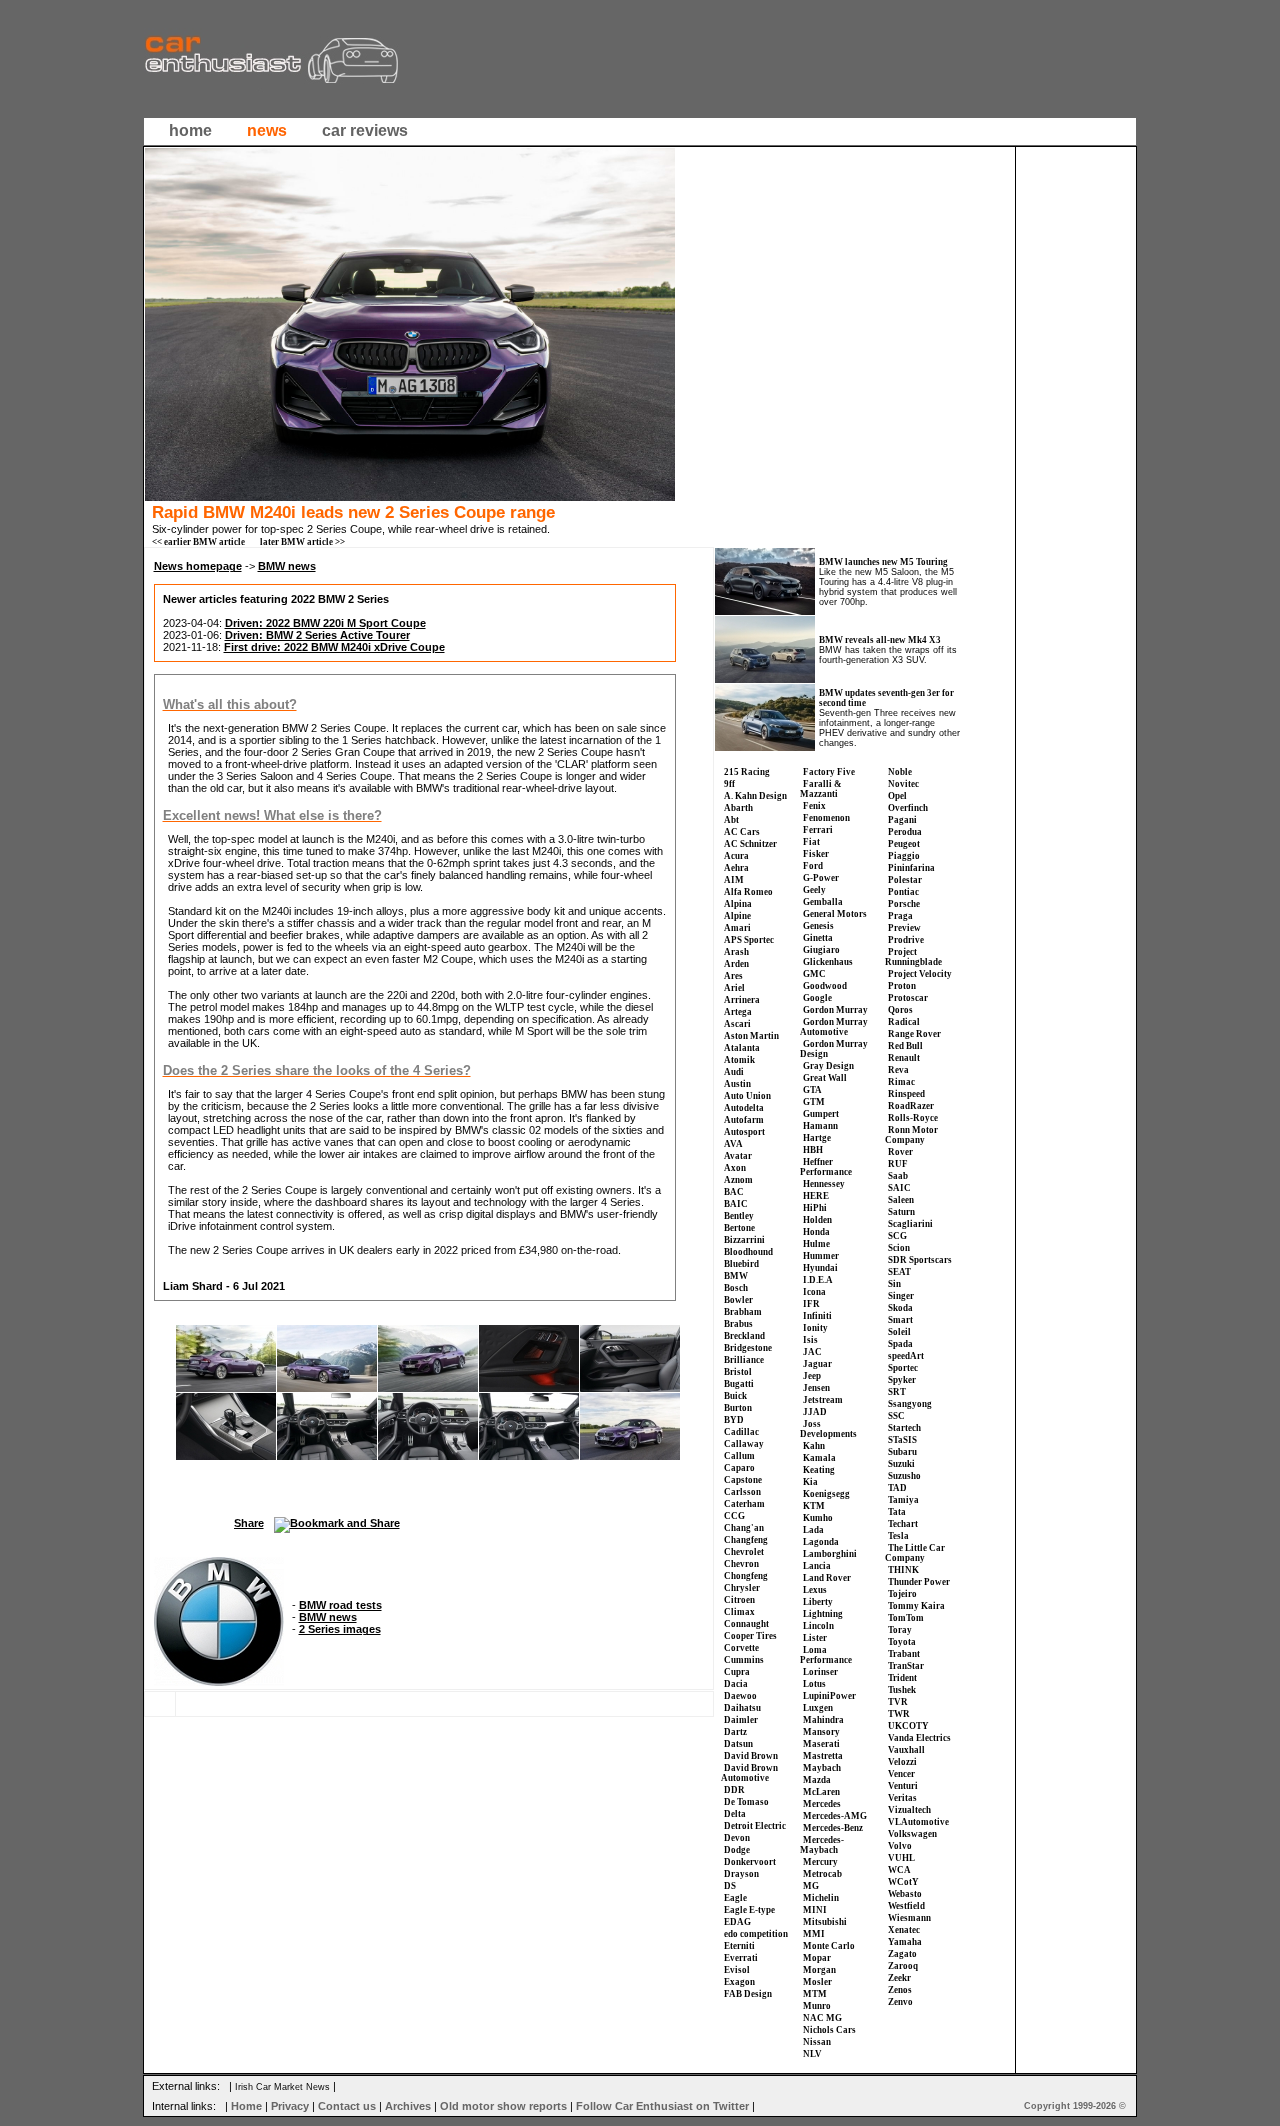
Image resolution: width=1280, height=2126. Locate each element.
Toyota (902, 1642)
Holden (817, 1220)
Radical (904, 1022)
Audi (734, 1072)
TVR (898, 1702)
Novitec (903, 784)
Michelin (821, 1898)
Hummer (821, 1256)
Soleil (899, 1332)
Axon (735, 1168)
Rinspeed (906, 1094)
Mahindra (823, 1720)
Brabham (743, 1312)
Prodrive (906, 940)
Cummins (744, 1660)
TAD (897, 1488)
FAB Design (748, 1994)
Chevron (741, 1564)
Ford (813, 866)
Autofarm (744, 1120)
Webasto (905, 1894)
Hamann (820, 1126)
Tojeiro (902, 1594)
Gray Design (828, 1066)
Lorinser (820, 1672)
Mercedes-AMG (835, 1816)
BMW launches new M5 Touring (883, 562)
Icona (814, 1292)
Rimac (901, 1082)
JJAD (815, 1412)
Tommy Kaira (916, 1606)
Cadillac (741, 1432)
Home (246, 2106)
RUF (898, 1164)
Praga (900, 916)
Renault (904, 1058)
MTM (815, 1994)
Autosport (744, 1132)
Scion (899, 1248)
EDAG (737, 1922)
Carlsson (742, 1492)
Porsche (904, 904)
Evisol (737, 1970)
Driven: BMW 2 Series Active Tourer (317, 635)
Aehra (736, 868)
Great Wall (825, 1078)
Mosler (817, 1982)
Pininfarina (911, 868)
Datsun (738, 1744)
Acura (736, 856)
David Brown (751, 1756)
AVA (733, 1144)
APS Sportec (749, 940)
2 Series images (340, 1629)
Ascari (737, 1024)
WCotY (903, 1882)
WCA (899, 1870)
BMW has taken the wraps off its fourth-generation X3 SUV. (888, 655)
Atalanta (742, 1048)
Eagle (735, 1898)
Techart (903, 1524)
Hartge (817, 1138)
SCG (897, 1236)
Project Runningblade (913, 957)
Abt (731, 820)
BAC (734, 1192)
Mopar (817, 1958)
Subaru (902, 1452)
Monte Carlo (829, 1946)
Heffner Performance (826, 1167)
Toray (900, 1630)
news (267, 130)
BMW (736, 1276)
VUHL (901, 1858)
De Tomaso (746, 1802)
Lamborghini (830, 1554)
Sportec (903, 1368)
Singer (901, 1296)
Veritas (902, 1798)
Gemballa (823, 902)
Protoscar (908, 998)
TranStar (906, 1666)
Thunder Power (919, 1582)
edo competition (756, 1934)
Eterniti (739, 1946)
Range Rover (914, 1034)
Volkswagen (912, 1834)
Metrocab (822, 1874)
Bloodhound (748, 1252)
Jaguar (817, 1364)
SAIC (899, 1188)
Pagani (902, 820)
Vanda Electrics (919, 1738)
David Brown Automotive (749, 1773)
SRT (897, 1392)
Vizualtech (909, 1810)
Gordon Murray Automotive (834, 1027)
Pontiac (903, 892)
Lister (815, 1638)
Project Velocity (920, 974)
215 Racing (747, 772)
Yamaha (905, 1942)
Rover (900, 1152)
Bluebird (741, 1264)
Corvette (741, 1648)
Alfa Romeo (748, 892)
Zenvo (900, 2002)
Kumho (818, 1518)
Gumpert (821, 1114)
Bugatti (739, 1384)
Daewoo (740, 1696)
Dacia (736, 1684)
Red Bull (905, 1046)
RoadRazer (911, 1106)
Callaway (744, 1444)
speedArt (906, 1356)
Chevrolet (744, 1552)
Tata (897, 1512)
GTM (814, 1102)
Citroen (739, 1600)
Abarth (738, 808)
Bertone (739, 1228)
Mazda (817, 1780)
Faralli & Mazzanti (821, 789)
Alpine (737, 916)
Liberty (818, 1602)
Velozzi (902, 1762)
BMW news (287, 566)
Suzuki (901, 1464)
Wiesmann (909, 1918)
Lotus (814, 1684)
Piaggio (904, 856)
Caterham (744, 1504)
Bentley (739, 1216)
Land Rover (827, 1578)
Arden (736, 964)
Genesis (818, 926)
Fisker (816, 854)
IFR (811, 1304)
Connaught (746, 1624)
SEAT (899, 1272)
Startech (904, 1428)
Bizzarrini (744, 1240)
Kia (810, 1482)
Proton (902, 986)
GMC (814, 974)
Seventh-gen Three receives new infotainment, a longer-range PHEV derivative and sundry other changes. (889, 728)
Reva (898, 1070)
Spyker (902, 1380)
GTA (812, 1090)
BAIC (736, 1204)
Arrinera (742, 1000)
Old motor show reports (503, 2106)
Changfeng (746, 1540)
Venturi (903, 1786)
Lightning (823, 1614)
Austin (737, 1084)
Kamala (819, 1458)
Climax (739, 1612)
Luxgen (818, 1708)
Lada (813, 1530)
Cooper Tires (750, 1636)
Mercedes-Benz (833, 1828)
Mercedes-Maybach (822, 1845)
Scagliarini (910, 1224)
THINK (903, 1570)
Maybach (822, 1768)
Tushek (902, 1690)
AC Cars (742, 832)
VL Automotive (918, 1822)
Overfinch (908, 808)
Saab (898, 1176)
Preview (904, 928)
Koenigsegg (826, 1494)
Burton (738, 1408)
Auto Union (747, 1096)
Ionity (815, 1328)
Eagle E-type (749, 1910)
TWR (899, 1714)
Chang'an (744, 1528)
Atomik (739, 1060)
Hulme (816, 1244)
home (190, 130)
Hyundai (820, 1268)
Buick (735, 1396)
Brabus (738, 1324)
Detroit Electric (755, 1826)
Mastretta (823, 1756)
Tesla (898, 1536)
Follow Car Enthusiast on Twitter (662, 2106)
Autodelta (744, 1108)
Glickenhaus (828, 962)
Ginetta (818, 938)
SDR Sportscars (920, 1260)
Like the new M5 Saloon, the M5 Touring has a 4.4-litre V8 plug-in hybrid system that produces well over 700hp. (888, 587)
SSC (896, 1416)
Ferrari (818, 830)
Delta (735, 1814)
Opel (897, 796)
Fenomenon (826, 818)
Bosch (736, 1288)
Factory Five (829, 772)
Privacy (290, 2106)
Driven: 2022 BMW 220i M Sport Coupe (325, 623)
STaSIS (902, 1440)
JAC (812, 1352)
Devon (737, 1838)
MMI (814, 1934)
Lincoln (818, 1626)
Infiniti (817, 1316)
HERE (816, 1196)
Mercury (820, 1862)
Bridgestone (748, 1348)
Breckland (744, 1336)
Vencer (901, 1774)
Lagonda (821, 1542)
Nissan (817, 2042)
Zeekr (899, 1978)
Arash (736, 952)
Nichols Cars (829, 2030)
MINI (815, 1910)
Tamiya (903, 1500)
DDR (734, 1790)
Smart (900, 1320)
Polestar (905, 880)
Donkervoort (750, 1862)
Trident (902, 1678)
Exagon (739, 1982)
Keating (819, 1470)
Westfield (906, 1906)
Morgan (819, 1970)
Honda (816, 1232)
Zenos (900, 1990)
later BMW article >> (302, 542)
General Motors (835, 914)
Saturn (901, 1212)
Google (817, 998)
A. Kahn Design (755, 796)
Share (249, 1523)
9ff (729, 784)
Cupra (737, 1672)
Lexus (815, 1590)
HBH (813, 1150)
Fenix (814, 806)
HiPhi (815, 1208)
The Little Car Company (915, 1553)
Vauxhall (906, 1750)
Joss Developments (828, 1429)
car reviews (365, 130)
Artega (738, 1012)
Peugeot (904, 844)
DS (730, 1886)
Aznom (738, 1180)
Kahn (814, 1446)
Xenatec (904, 1930)
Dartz (735, 1732)
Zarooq (903, 1966)
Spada (900, 1344)
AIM (734, 880)
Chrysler (742, 1588)
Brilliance (744, 1360)
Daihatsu (742, 1708)
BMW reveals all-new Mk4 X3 (880, 640)
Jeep (812, 1376)
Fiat (811, 842)
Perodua (905, 832)
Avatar (738, 1156)
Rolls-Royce (913, 1118)
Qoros (900, 1010)
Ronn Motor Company (911, 1135)
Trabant (904, 1654)
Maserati (821, 1744)
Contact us (347, 2106)
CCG (734, 1516)
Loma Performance (826, 1655)
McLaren (821, 1792)
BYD (734, 1420)
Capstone (743, 1480)
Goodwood (825, 986)
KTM (814, 1506)
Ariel (734, 988)
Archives (408, 2106)
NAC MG (822, 2018)
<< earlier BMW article (198, 542)
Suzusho (904, 1476)
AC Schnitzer (750, 844)
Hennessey (824, 1184)
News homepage (198, 566)
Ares (733, 976)
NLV (812, 2054)
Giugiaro (821, 950)
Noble (900, 772)
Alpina (738, 904)
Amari (737, 928)
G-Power (821, 878)
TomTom (906, 1618)
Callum (739, 1456)
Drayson (741, 1874)
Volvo (900, 1846)
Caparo (739, 1468)
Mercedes (822, 1804)
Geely (814, 890)
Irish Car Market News (282, 2087)
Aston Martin (751, 1036)
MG (811, 1886)
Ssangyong (910, 1404)
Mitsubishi (825, 1922)
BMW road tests (340, 1605)
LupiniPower (829, 1696)
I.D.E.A (818, 1280)
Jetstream (823, 1400)
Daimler (741, 1720)
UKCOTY (908, 1726)
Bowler (738, 1300)
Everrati (741, 1958)
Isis (810, 1340)
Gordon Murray (835, 1010)
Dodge (737, 1850)
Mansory (821, 1732)
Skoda (900, 1308)
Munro (817, 2006)
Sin (894, 1284)
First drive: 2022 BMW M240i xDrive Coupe (334, 647)
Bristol (738, 1372)
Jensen (816, 1388)
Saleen (901, 1200)
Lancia (817, 1566)
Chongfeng (746, 1576)
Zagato (902, 1954)
